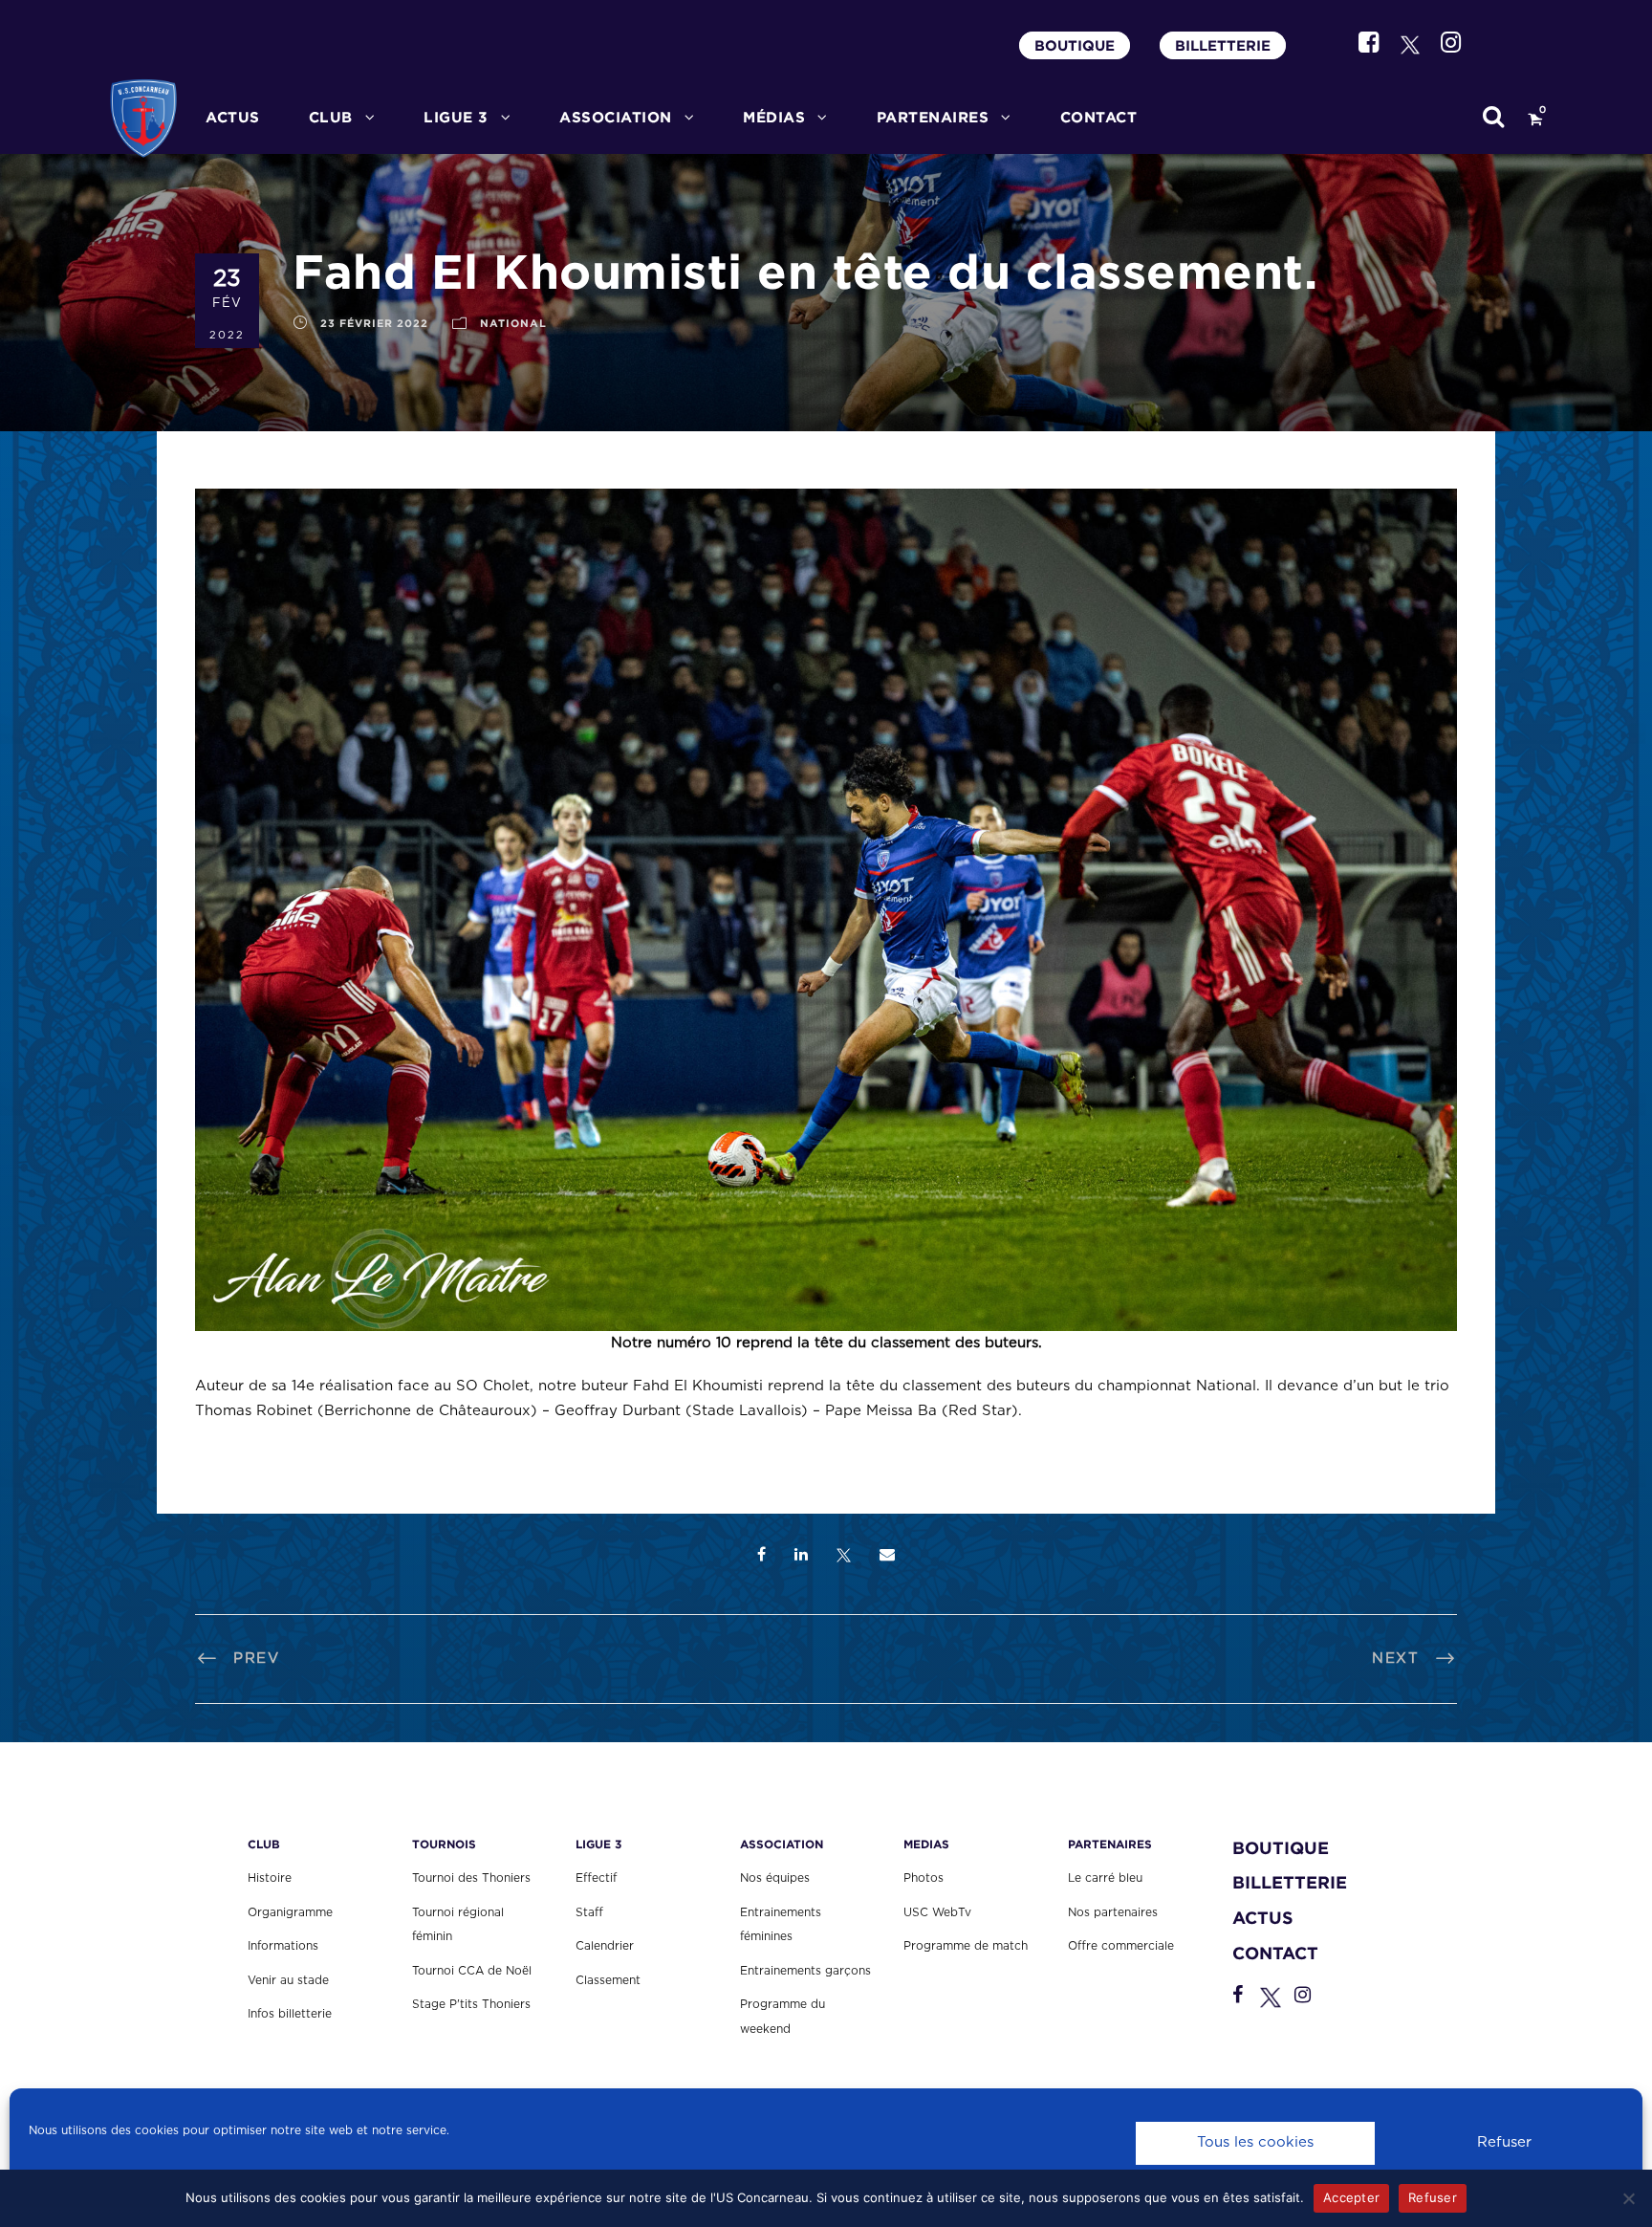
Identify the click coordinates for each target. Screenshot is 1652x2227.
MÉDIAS (774, 117)
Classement (608, 1980)
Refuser (1504, 2142)
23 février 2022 (374, 323)
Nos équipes (775, 1878)
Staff (589, 1912)
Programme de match (966, 1946)
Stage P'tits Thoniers (471, 2004)
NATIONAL (513, 323)
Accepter (1351, 2197)
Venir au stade (288, 1980)
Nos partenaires (1113, 1912)
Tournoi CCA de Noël (472, 1971)
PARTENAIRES (933, 117)
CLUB (331, 117)
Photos (924, 1878)
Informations (283, 1946)
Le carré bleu (1105, 1878)
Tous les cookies (1255, 2142)
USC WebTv (937, 1912)
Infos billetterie (290, 2014)
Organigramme (290, 1912)
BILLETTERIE (1223, 45)
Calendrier (605, 1946)
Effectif (596, 1878)
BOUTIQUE (1075, 45)
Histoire (270, 1878)
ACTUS (233, 117)
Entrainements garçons (805, 1971)
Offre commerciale (1121, 1946)
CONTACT (1099, 117)
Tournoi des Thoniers (471, 1878)
